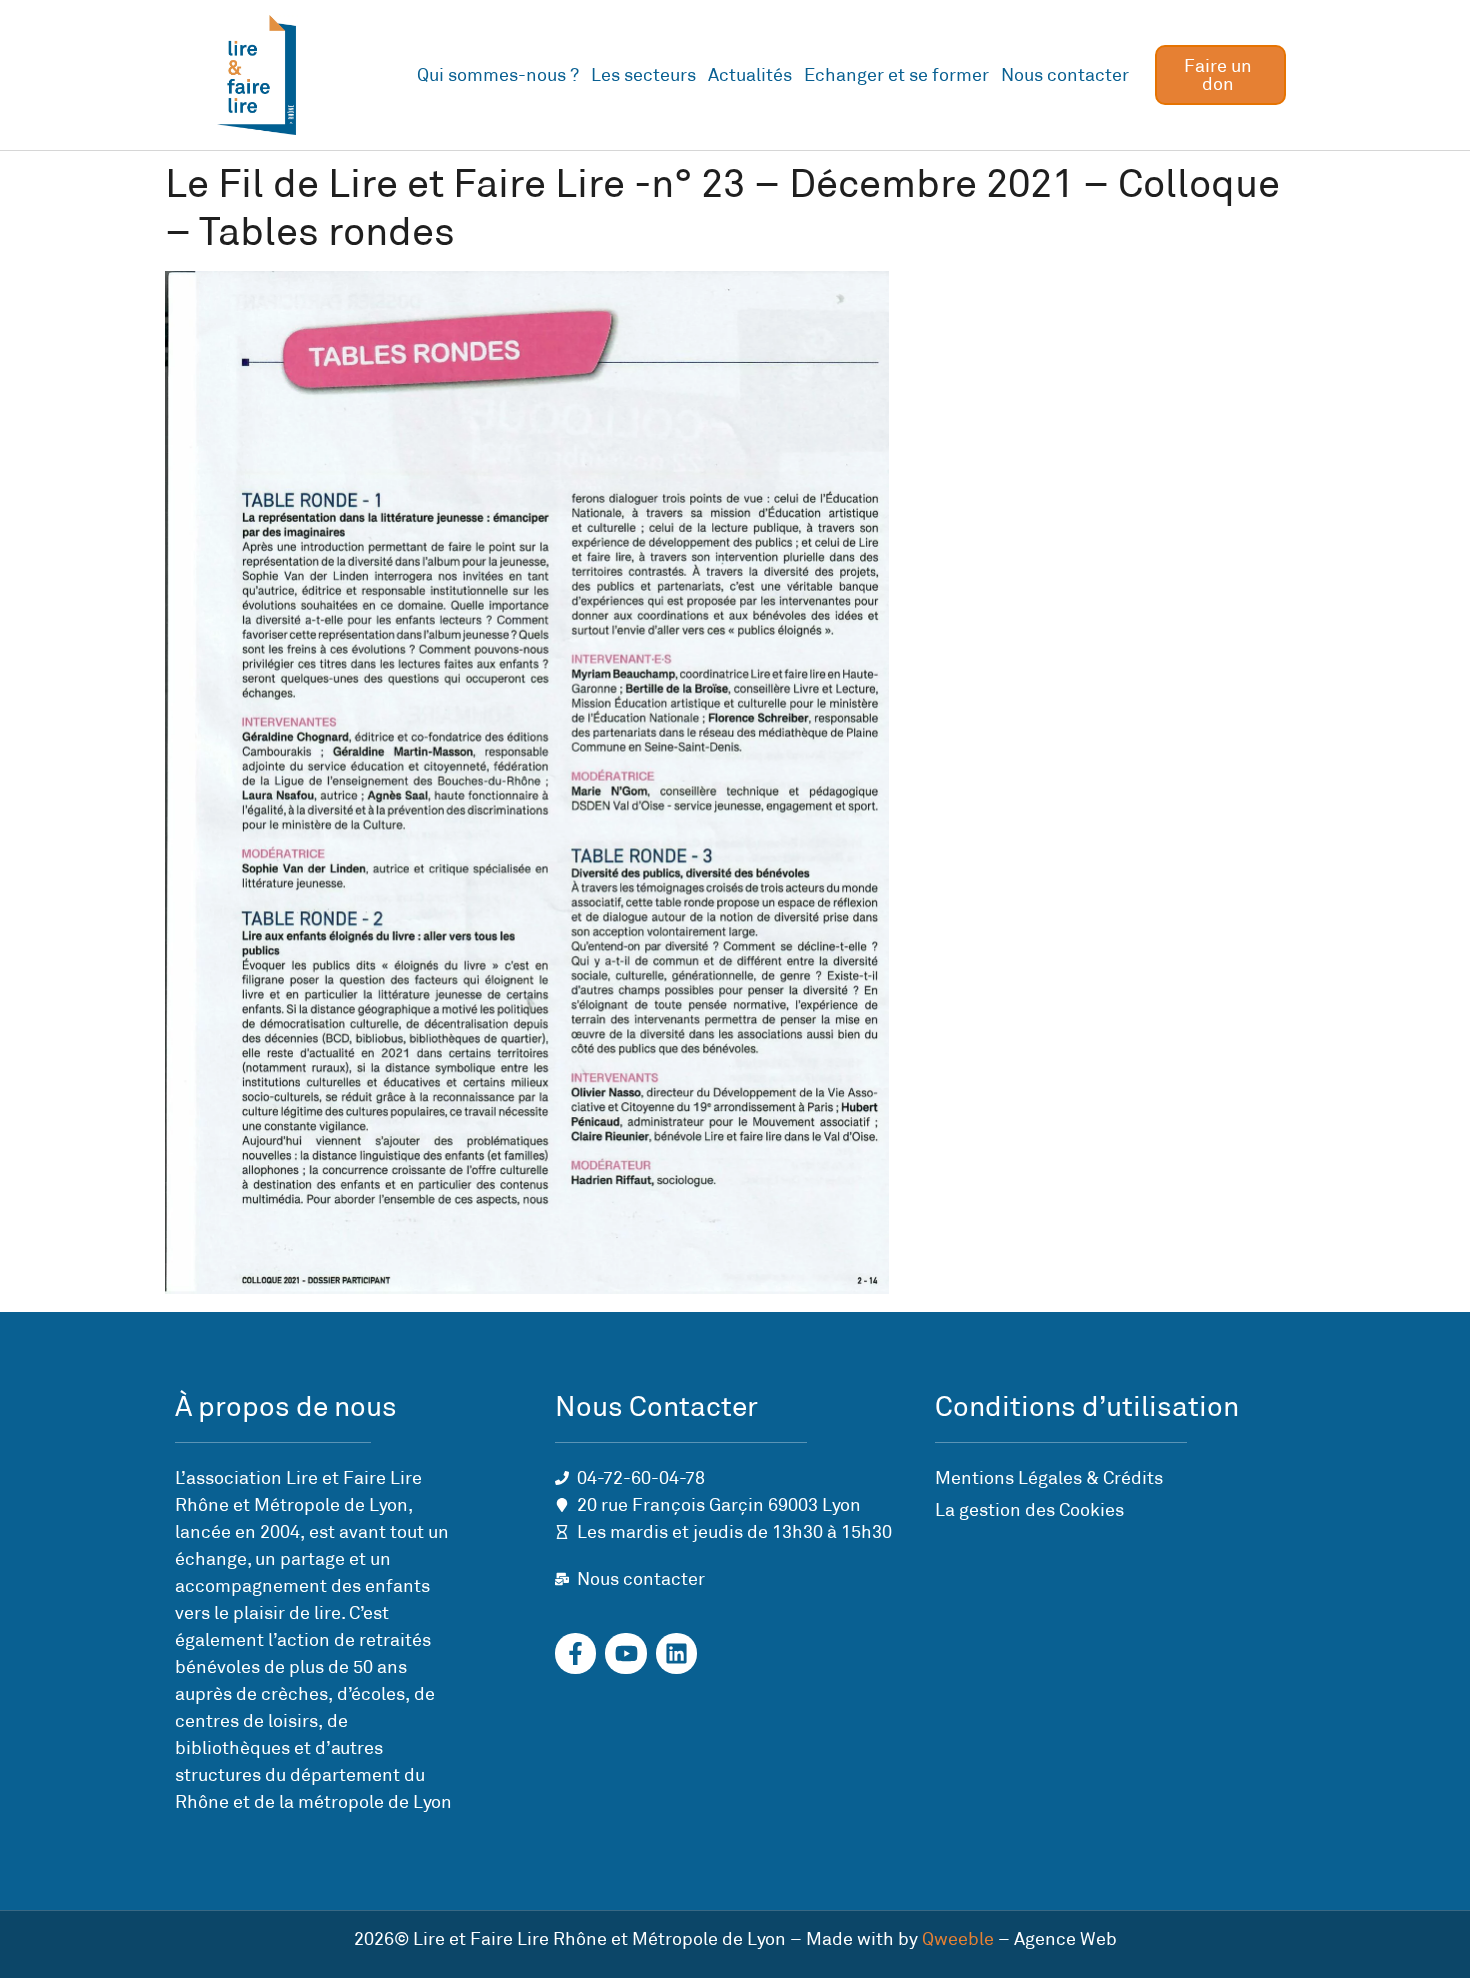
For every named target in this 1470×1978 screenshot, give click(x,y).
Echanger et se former (896, 75)
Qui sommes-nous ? (498, 75)
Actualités (750, 75)
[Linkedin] (676, 1653)
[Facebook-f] (575, 1653)
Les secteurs (643, 75)
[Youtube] (625, 1653)
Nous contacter (1065, 75)
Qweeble (958, 1939)
